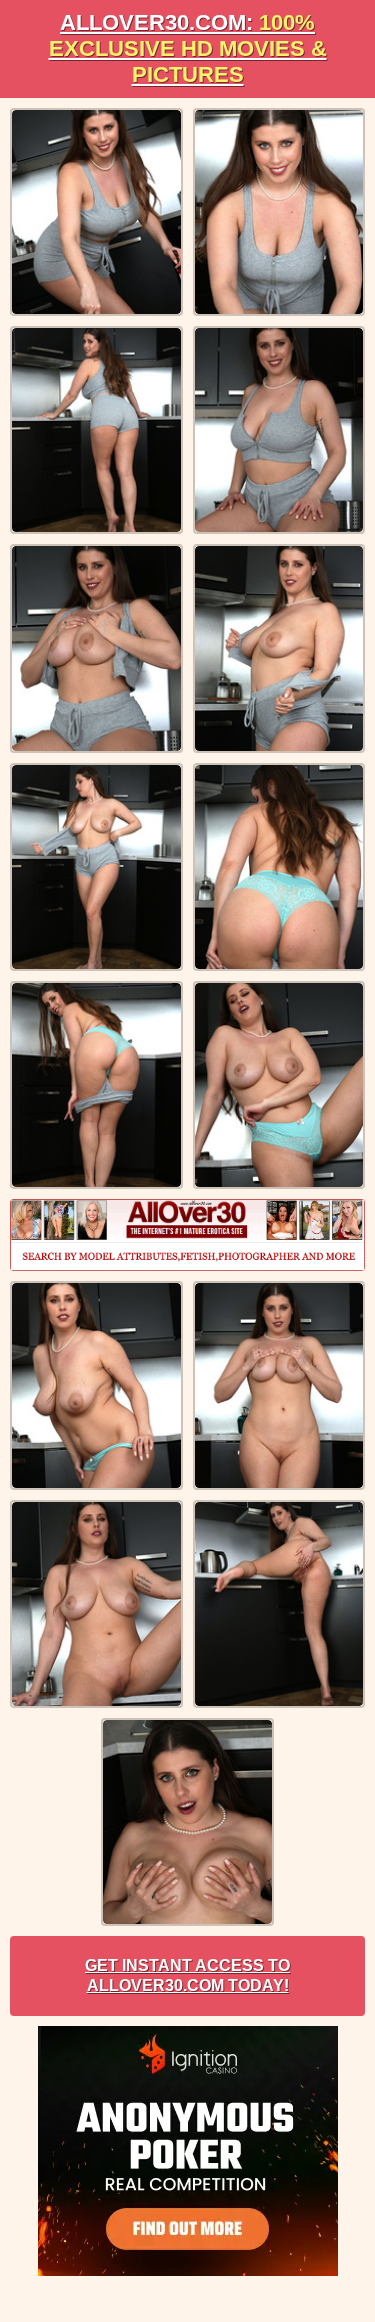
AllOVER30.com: (188, 48)
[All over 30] (187, 1235)
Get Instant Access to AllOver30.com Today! (187, 1975)
